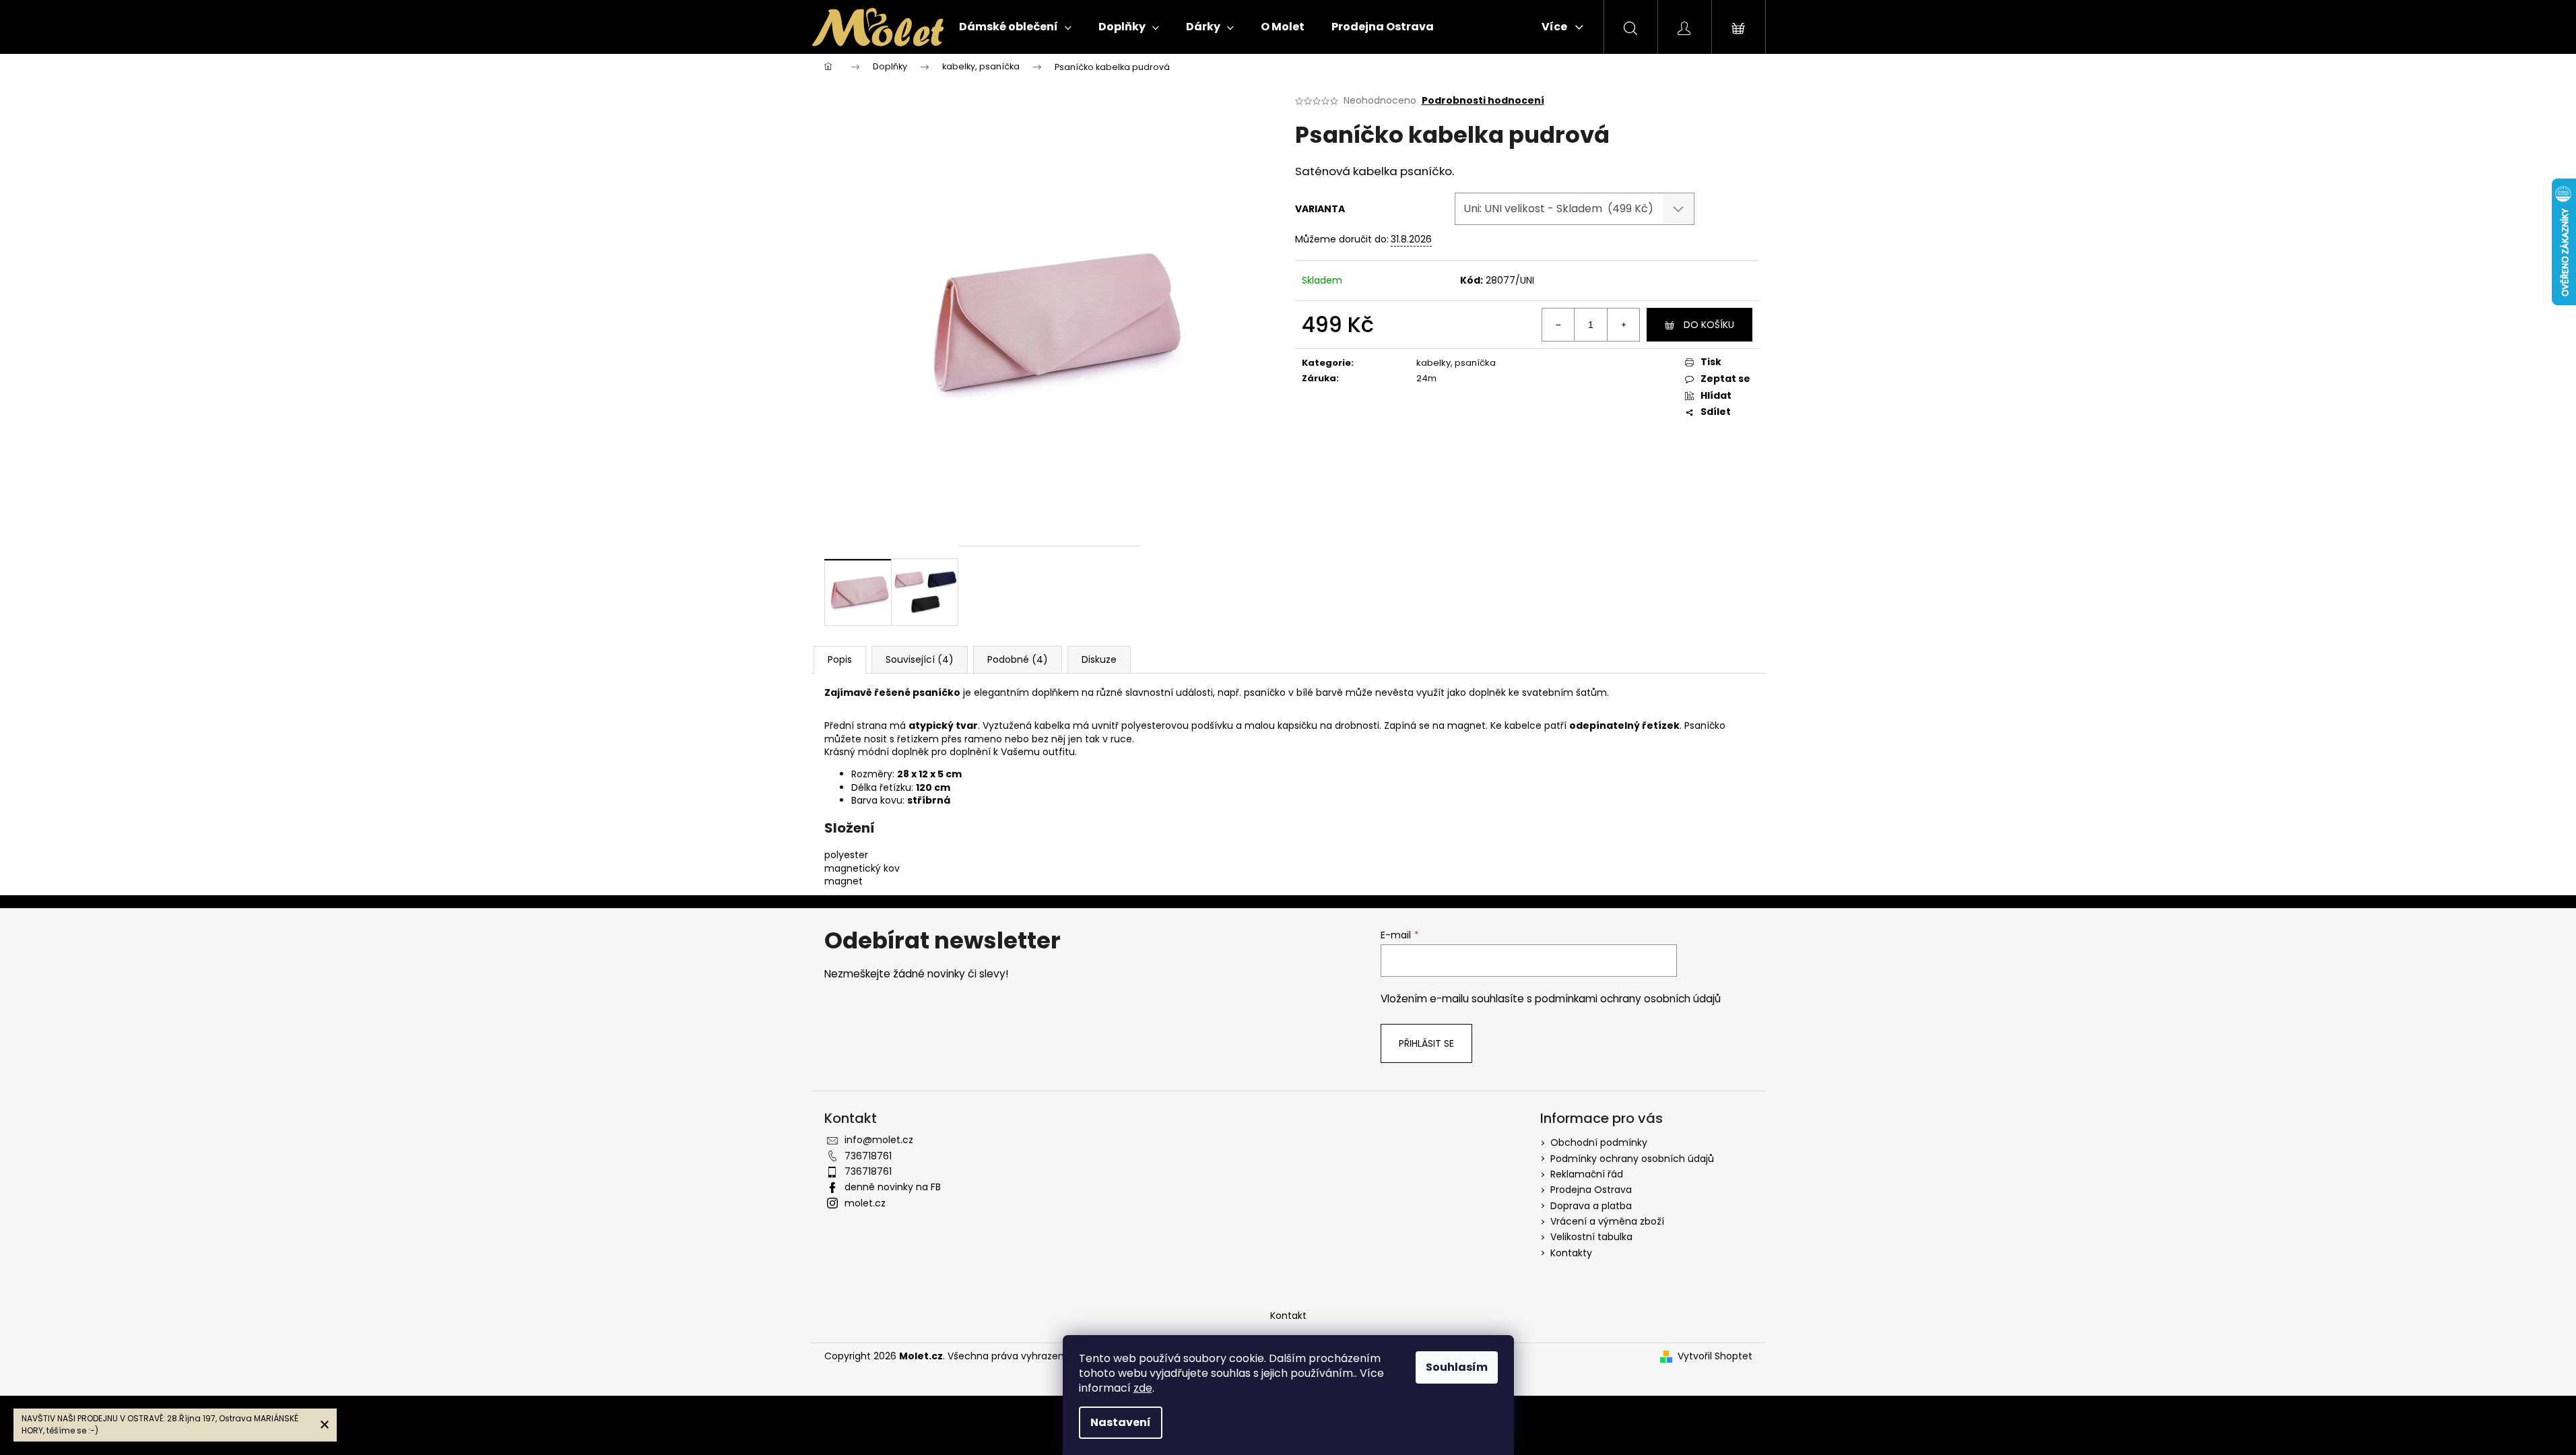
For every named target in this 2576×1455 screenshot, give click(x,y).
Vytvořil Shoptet (1715, 1356)
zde (1143, 1388)
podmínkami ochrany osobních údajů (1628, 999)
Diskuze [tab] (1099, 659)
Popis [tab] (840, 659)
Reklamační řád (1587, 1174)
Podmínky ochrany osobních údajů (1632, 1159)
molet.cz (865, 1203)
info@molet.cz (879, 1140)
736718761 (868, 1156)
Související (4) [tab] (920, 659)
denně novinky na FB (893, 1187)
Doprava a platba (1591, 1206)
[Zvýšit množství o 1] (1623, 325)
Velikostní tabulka (1591, 1237)
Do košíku (1709, 325)
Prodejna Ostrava (1591, 1190)
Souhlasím (1457, 1367)
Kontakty (1571, 1253)
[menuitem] (1015, 27)
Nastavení (1121, 1422)
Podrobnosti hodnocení (1483, 101)
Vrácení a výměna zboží (1607, 1221)
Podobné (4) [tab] (1018, 659)
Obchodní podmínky (1599, 1142)
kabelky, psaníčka (1456, 363)
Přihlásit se (1426, 1043)
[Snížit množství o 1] (1558, 325)
